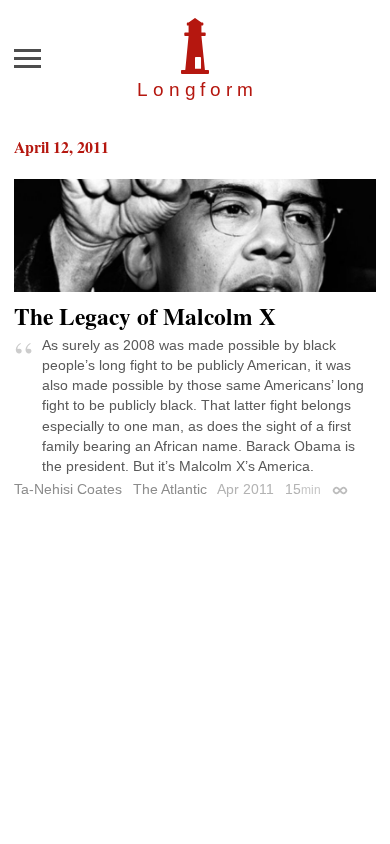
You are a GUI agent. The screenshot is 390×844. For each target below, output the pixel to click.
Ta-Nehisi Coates (68, 489)
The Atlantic (170, 489)
